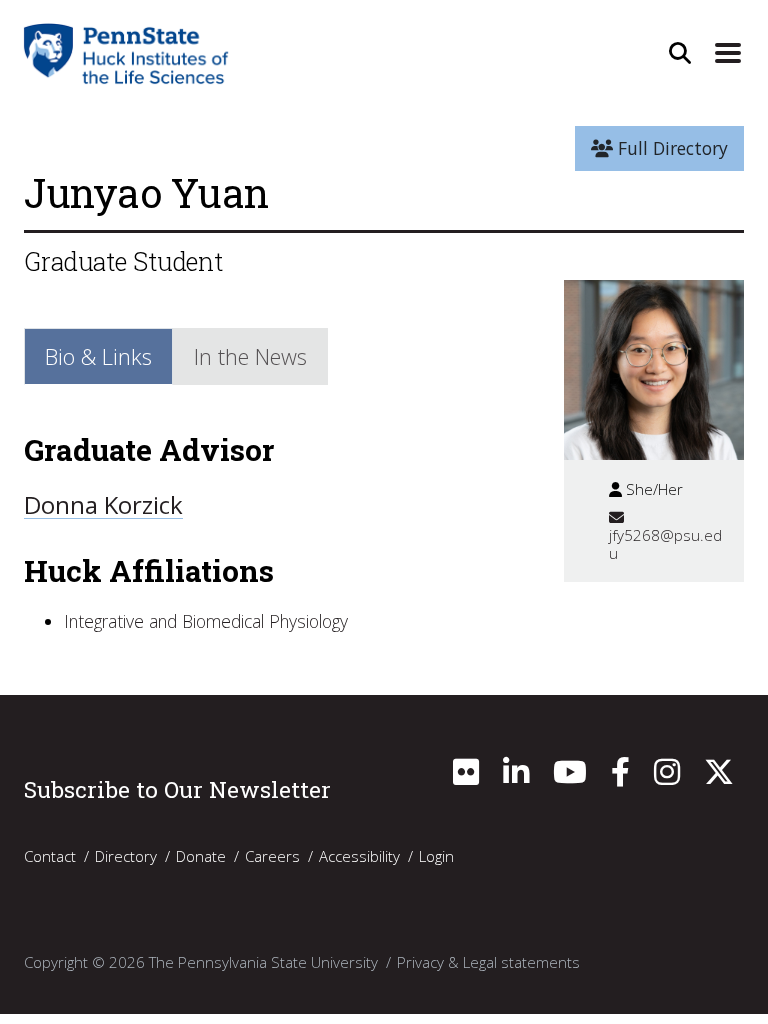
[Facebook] (620, 777)
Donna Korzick (103, 504)
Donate (201, 856)
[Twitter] (719, 777)
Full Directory (670, 148)
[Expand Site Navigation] (728, 53)
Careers (272, 856)
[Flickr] (466, 777)
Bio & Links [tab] (98, 356)
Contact (50, 856)
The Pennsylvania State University (263, 962)
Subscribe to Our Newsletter (177, 789)
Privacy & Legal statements (488, 962)
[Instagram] (667, 777)
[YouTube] (570, 777)
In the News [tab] (250, 356)
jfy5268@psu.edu (665, 544)
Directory (126, 856)
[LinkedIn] (516, 777)
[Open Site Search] (680, 53)
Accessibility (359, 856)
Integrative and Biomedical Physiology (206, 621)
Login (436, 856)
